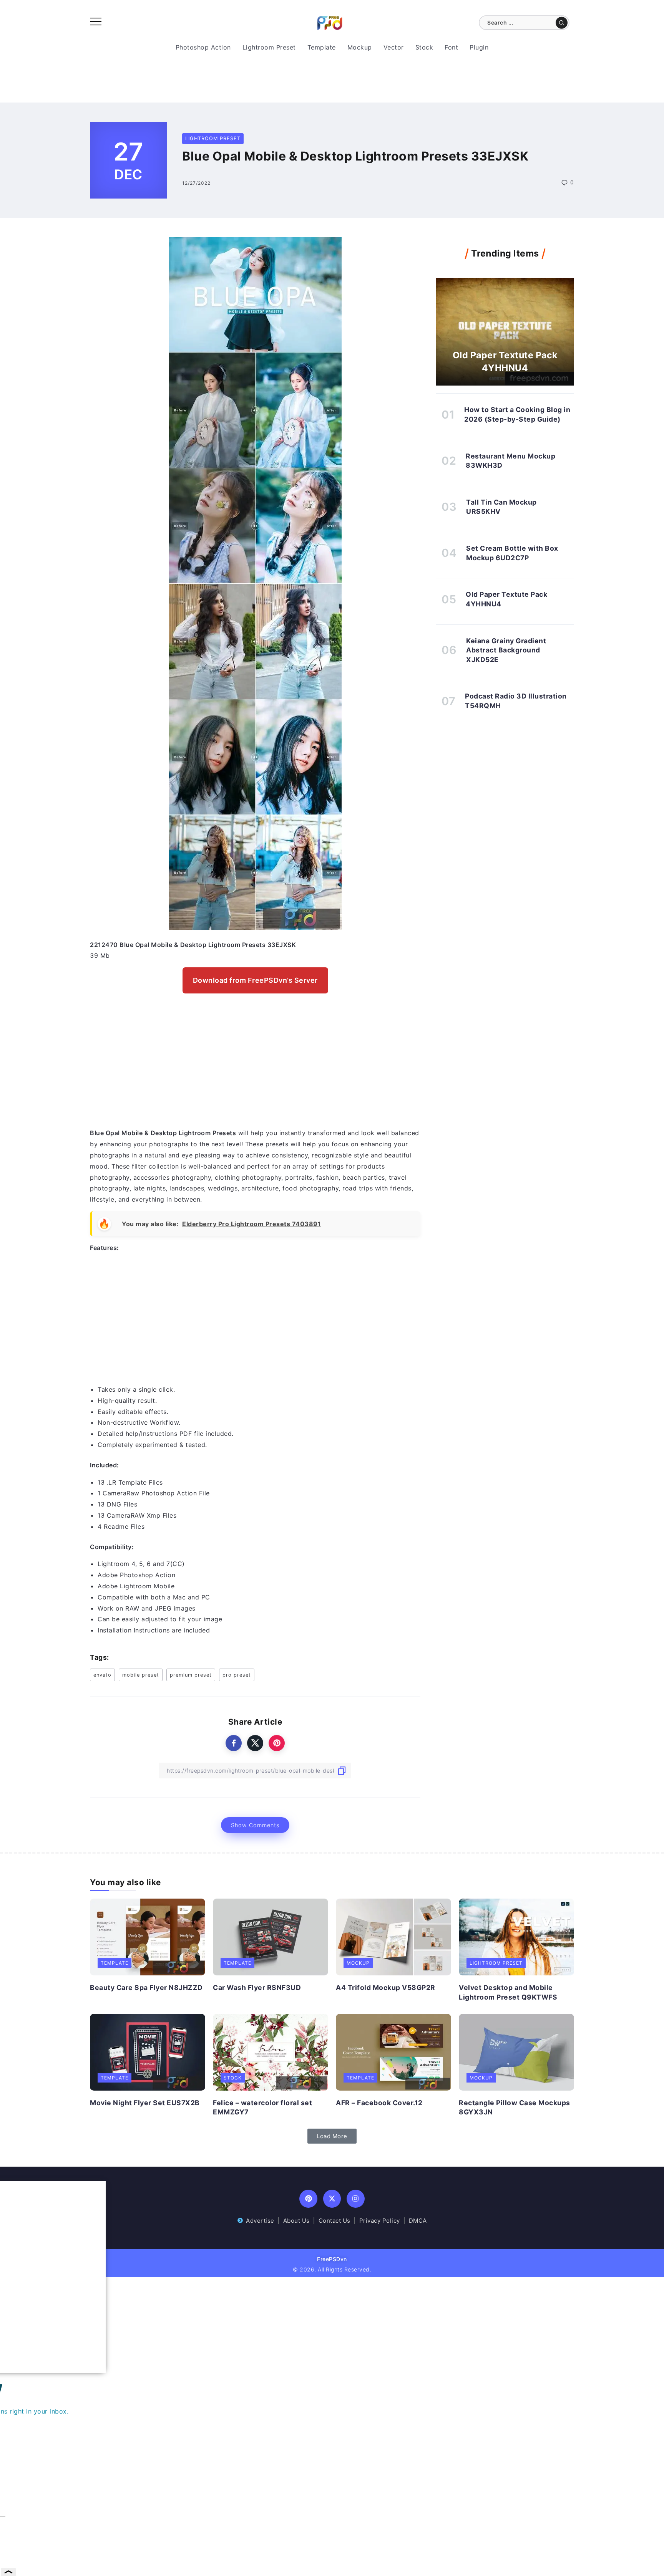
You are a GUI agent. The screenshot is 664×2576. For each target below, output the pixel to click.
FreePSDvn (332, 2259)
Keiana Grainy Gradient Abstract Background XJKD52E (506, 650)
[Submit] (562, 23)
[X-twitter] (332, 2199)
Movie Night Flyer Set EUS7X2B (145, 2103)
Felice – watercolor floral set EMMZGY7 (262, 2107)
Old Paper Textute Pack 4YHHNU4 (505, 361)
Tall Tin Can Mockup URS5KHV (501, 507)
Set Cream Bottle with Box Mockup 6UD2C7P (512, 553)
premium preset (191, 1675)
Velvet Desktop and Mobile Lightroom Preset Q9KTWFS (508, 1992)
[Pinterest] (308, 2199)
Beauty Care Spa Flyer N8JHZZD (146, 1987)
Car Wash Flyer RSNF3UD (257, 1987)
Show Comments (255, 1825)
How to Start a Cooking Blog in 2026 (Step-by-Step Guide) (517, 414)
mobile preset (141, 1675)
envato (102, 1675)
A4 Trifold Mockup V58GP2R (386, 1987)
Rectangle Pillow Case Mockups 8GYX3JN (515, 2107)
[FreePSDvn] (330, 22)
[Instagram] (356, 2199)
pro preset (237, 1675)
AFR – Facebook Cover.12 (379, 2103)
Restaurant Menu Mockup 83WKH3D (510, 461)
